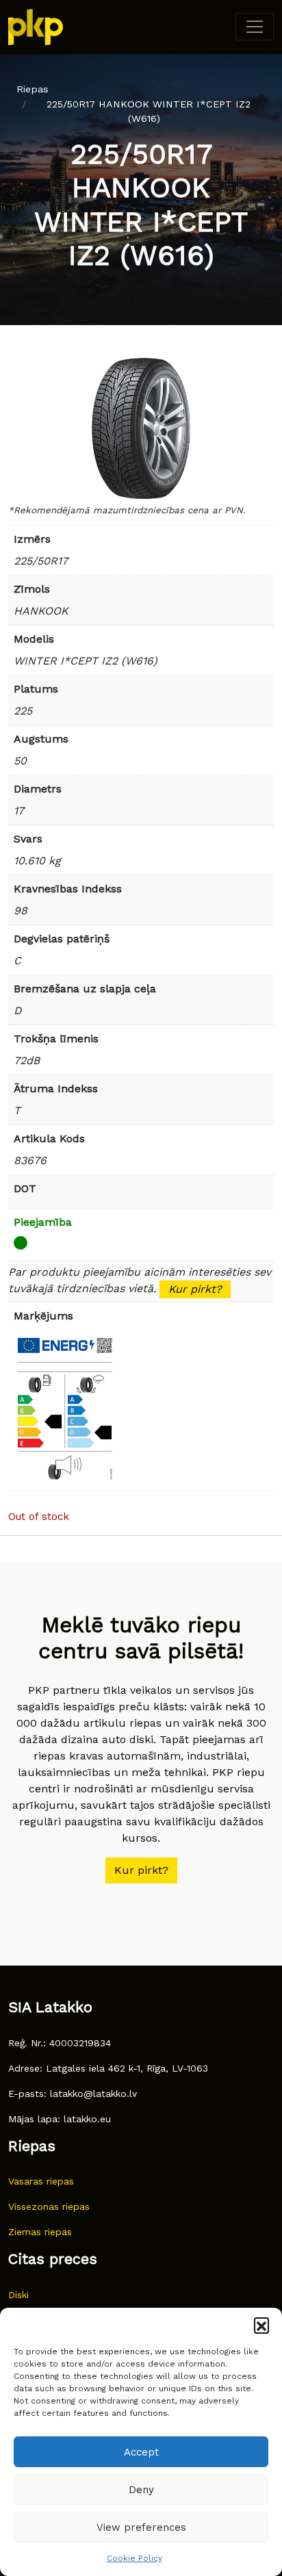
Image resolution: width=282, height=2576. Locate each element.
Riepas (33, 89)
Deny (141, 2490)
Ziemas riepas (40, 2232)
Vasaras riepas (41, 2181)
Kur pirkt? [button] (141, 1870)
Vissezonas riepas (49, 2206)
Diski (18, 2295)
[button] (261, 2325)
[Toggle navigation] (255, 27)
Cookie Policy (134, 2558)
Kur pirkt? (195, 1289)
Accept (141, 2452)
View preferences (141, 2527)
